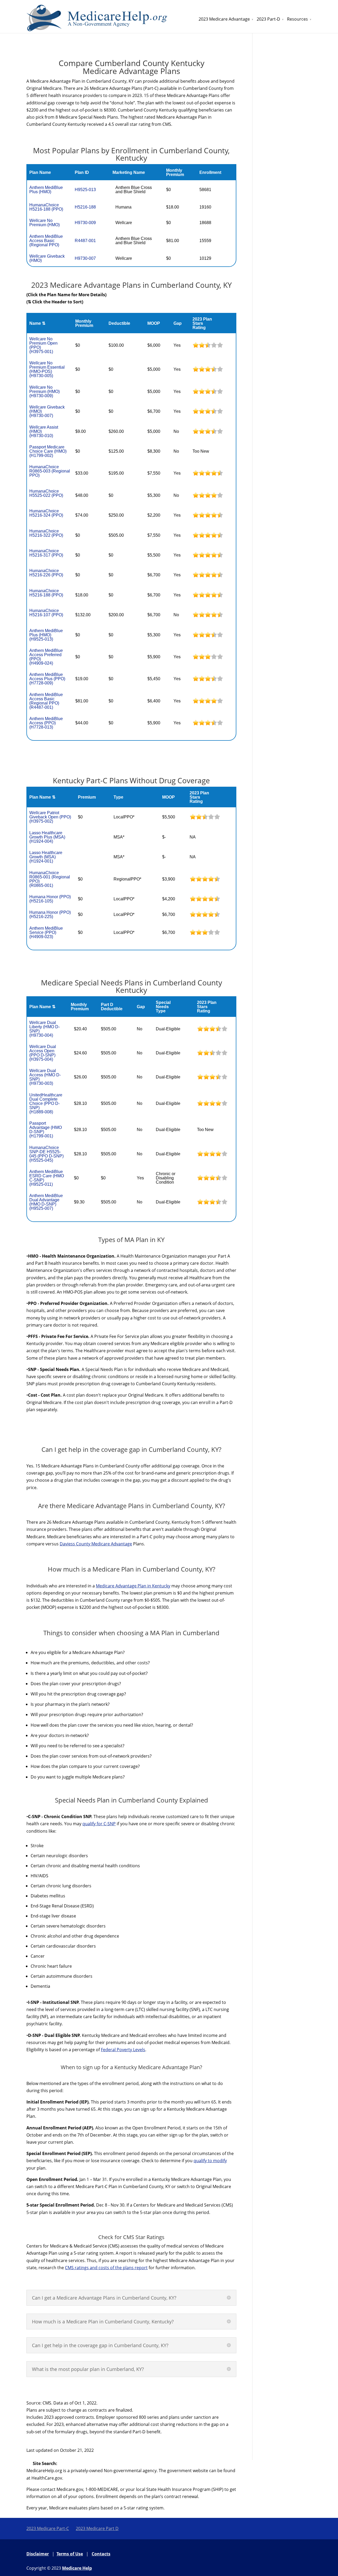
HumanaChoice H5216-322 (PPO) (46, 533)
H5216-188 (85, 207)
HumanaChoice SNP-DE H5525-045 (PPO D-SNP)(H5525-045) (46, 1154)
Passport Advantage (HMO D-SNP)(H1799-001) (46, 1130)
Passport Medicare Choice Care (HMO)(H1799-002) (48, 451)
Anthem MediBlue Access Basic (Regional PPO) (46, 241)
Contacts (101, 2554)
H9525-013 (85, 190)
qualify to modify (210, 2161)
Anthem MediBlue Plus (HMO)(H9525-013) (46, 635)
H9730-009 (85, 223)
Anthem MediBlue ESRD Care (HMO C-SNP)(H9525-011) (47, 1178)
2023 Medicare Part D (97, 2528)
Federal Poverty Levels (123, 2050)
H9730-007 (85, 258)
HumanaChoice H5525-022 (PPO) (46, 493)
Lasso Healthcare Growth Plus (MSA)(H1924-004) (47, 837)
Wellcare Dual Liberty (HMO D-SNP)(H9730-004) (44, 1029)
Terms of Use (70, 2554)
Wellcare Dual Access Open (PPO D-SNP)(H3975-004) (43, 1053)
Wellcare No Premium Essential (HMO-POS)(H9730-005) (47, 369)
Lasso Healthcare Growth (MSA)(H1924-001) (46, 857)
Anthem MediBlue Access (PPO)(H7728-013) (46, 723)
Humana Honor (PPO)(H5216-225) (50, 914)
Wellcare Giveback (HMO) (47, 258)
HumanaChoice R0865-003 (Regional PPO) (50, 471)
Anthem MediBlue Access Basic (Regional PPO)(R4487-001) (46, 701)
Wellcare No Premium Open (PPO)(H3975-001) (43, 345)
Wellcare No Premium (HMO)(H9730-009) (44, 392)
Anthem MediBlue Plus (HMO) (46, 190)
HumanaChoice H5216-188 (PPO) (46, 207)
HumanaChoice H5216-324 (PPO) (46, 513)
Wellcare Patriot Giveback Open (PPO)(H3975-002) (50, 817)
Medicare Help (77, 2568)
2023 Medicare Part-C (48, 2528)
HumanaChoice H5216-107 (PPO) (46, 613)
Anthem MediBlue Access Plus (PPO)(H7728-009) (47, 679)
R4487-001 (85, 241)
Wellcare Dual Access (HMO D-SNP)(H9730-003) (45, 1077)
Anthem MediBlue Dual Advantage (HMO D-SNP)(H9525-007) (46, 1202)
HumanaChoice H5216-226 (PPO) (46, 573)
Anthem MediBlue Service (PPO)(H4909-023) (46, 932)
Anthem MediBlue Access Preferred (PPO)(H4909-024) (46, 657)
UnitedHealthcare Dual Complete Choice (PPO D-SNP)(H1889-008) (46, 1103)
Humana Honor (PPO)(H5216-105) (50, 899)
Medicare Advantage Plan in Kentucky (133, 1586)
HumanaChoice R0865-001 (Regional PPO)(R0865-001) (50, 879)
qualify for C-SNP (99, 1824)
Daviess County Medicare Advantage (96, 1544)
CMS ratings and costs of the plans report (106, 2268)
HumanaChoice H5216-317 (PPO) (46, 553)
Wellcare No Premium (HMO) (44, 223)
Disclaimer (38, 2554)
